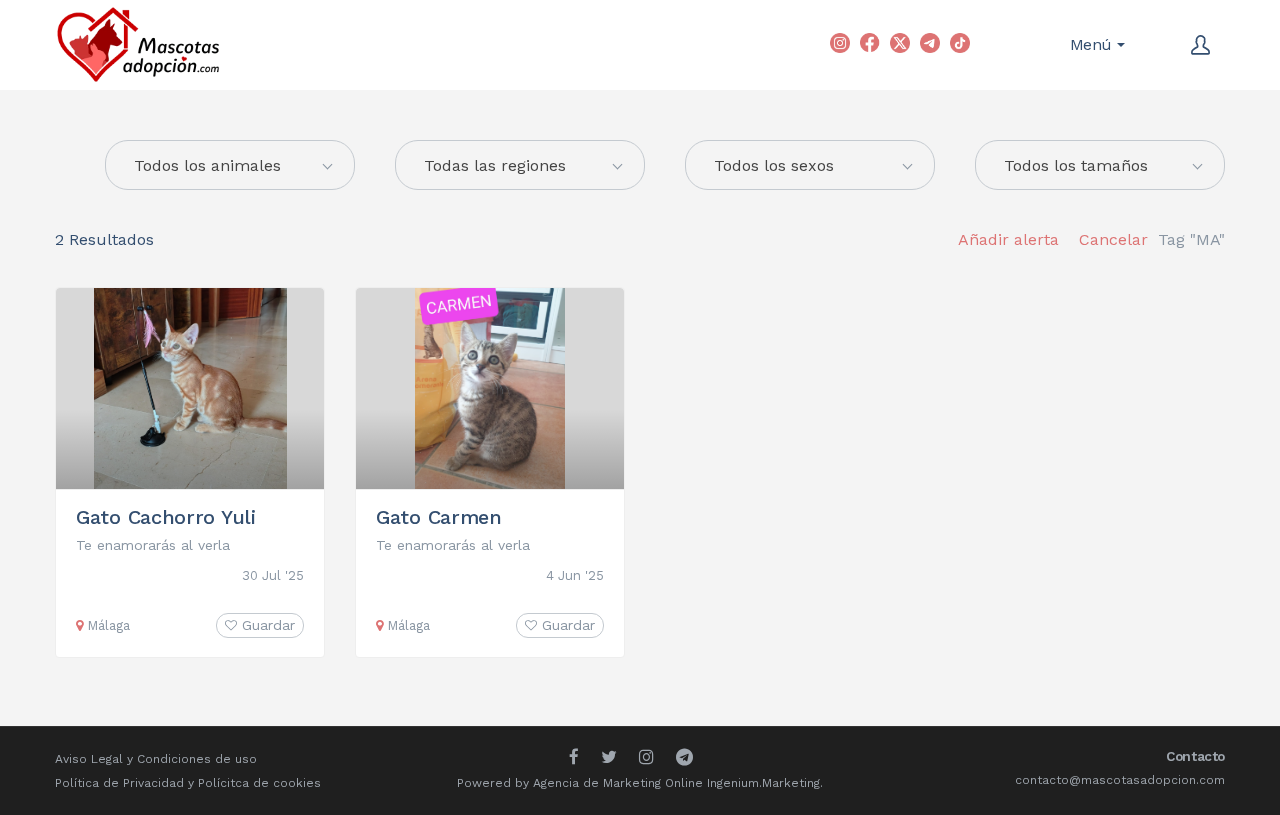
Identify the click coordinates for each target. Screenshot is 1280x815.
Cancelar (1113, 239)
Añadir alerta (1008, 239)
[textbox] (230, 166)
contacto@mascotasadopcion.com (1120, 780)
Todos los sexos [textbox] (774, 165)
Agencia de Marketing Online (618, 783)
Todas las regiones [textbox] (495, 165)
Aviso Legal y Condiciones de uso (156, 759)
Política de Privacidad (119, 783)
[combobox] (520, 165)
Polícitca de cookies (259, 783)
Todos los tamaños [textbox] (1076, 165)
